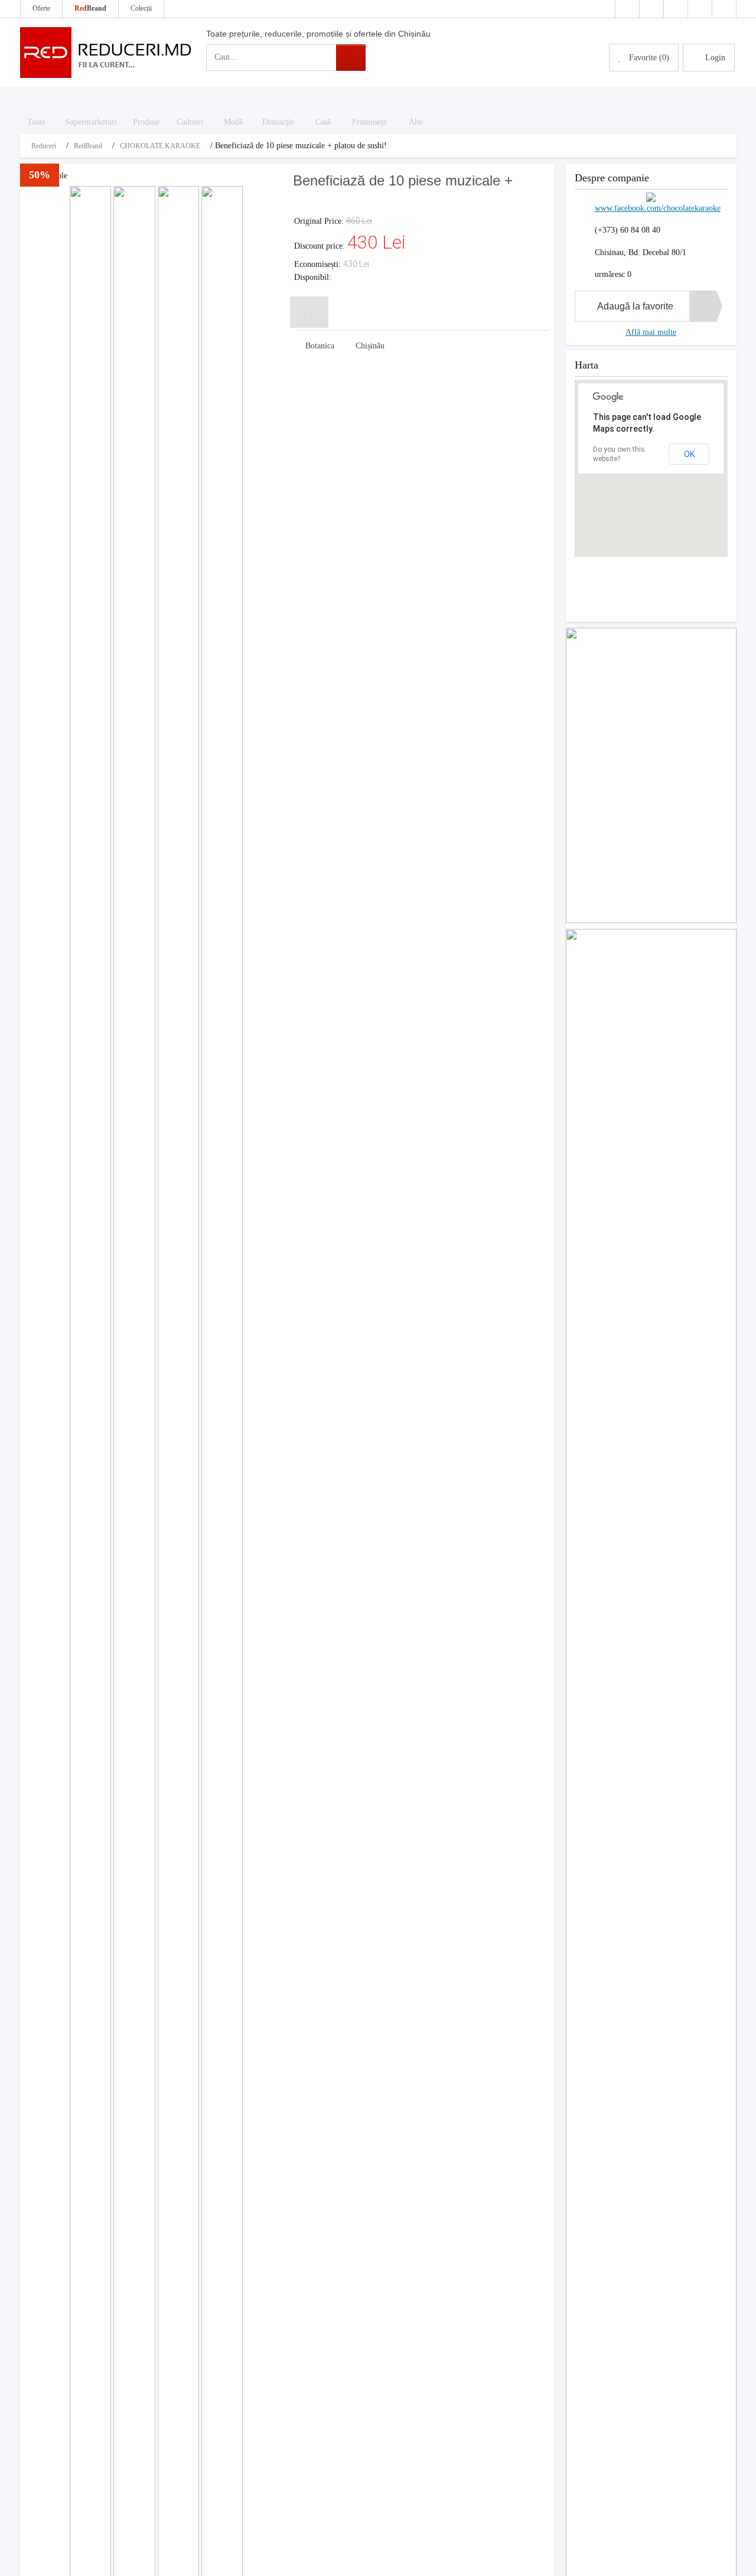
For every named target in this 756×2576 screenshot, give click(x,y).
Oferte (41, 8)
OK (689, 454)
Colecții (141, 8)
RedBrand (88, 146)
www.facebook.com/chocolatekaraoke (658, 208)
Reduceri (44, 146)
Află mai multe (651, 332)
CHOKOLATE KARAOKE (160, 146)
